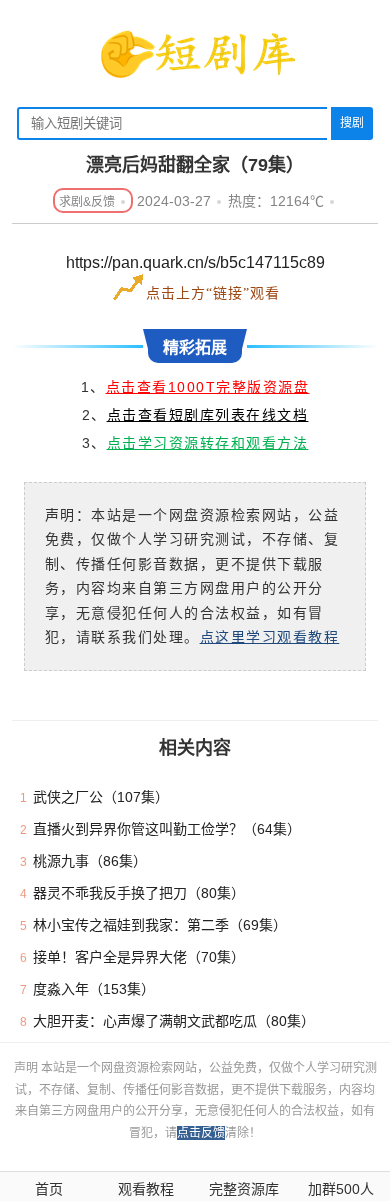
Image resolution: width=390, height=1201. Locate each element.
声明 (27, 1068)
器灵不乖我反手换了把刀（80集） (139, 893)
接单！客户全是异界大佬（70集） (139, 957)
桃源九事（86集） (90, 861)
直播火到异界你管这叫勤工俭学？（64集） (167, 829)
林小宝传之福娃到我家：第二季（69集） (160, 925)
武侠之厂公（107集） (101, 797)
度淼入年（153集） (94, 989)
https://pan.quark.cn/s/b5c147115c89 (195, 262)
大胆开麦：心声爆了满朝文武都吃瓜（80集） (174, 1021)
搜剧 (352, 123)
